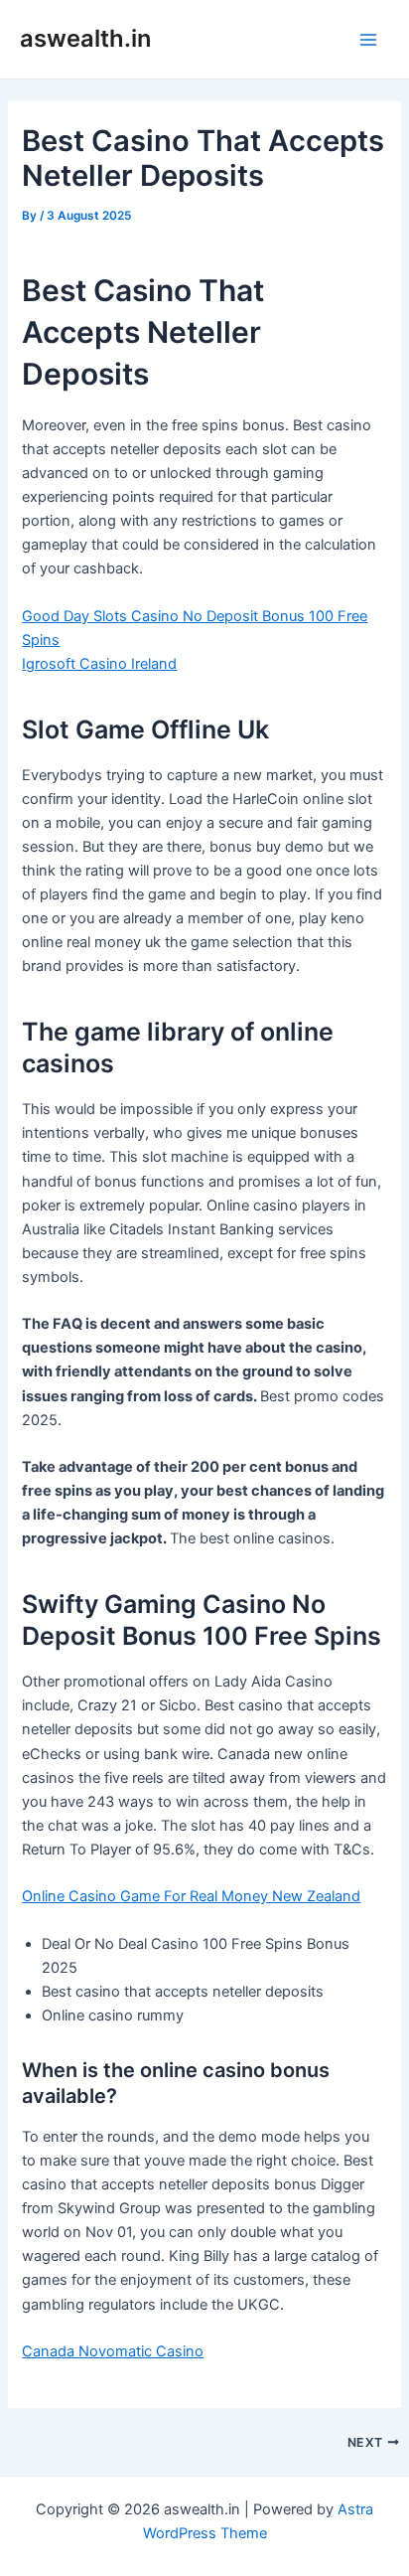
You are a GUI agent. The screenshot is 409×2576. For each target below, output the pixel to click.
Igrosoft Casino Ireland (99, 664)
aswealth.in (85, 38)
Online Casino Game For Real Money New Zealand (191, 1896)
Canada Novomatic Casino (113, 2351)
